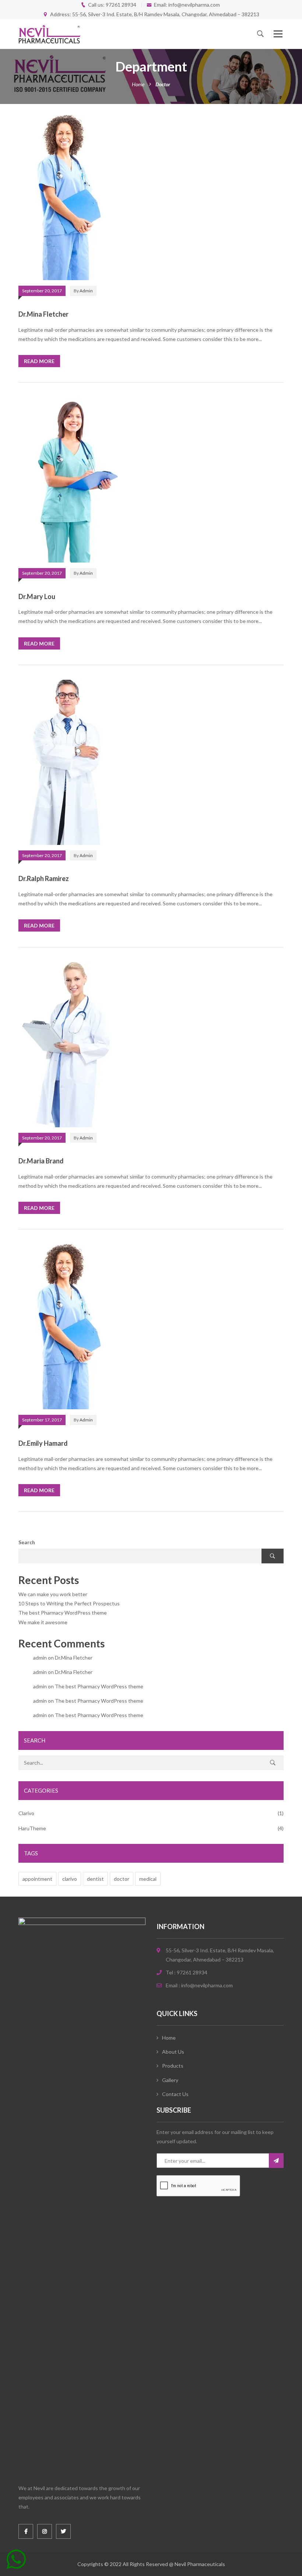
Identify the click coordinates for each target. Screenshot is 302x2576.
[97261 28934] (16, 2562)
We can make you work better (53, 1594)
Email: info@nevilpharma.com (187, 5)
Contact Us (175, 2094)
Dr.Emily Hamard (43, 1443)
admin (86, 291)
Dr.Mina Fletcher (43, 314)
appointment (37, 1879)
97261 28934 (192, 1972)
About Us (173, 2052)
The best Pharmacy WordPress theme (63, 1613)
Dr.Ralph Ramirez (44, 878)
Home (138, 84)
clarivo (70, 1879)
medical (148, 1879)
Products (173, 2066)
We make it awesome (43, 1622)
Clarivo (26, 1813)
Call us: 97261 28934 (112, 5)
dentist (95, 1879)
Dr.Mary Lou (37, 596)
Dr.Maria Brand (41, 1161)
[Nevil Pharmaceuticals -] (49, 34)
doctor (122, 1879)
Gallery (170, 2080)
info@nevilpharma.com (207, 1985)
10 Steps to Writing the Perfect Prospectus (69, 1603)
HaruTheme (32, 1828)
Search (27, 1542)
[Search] (273, 1763)
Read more (39, 361)
